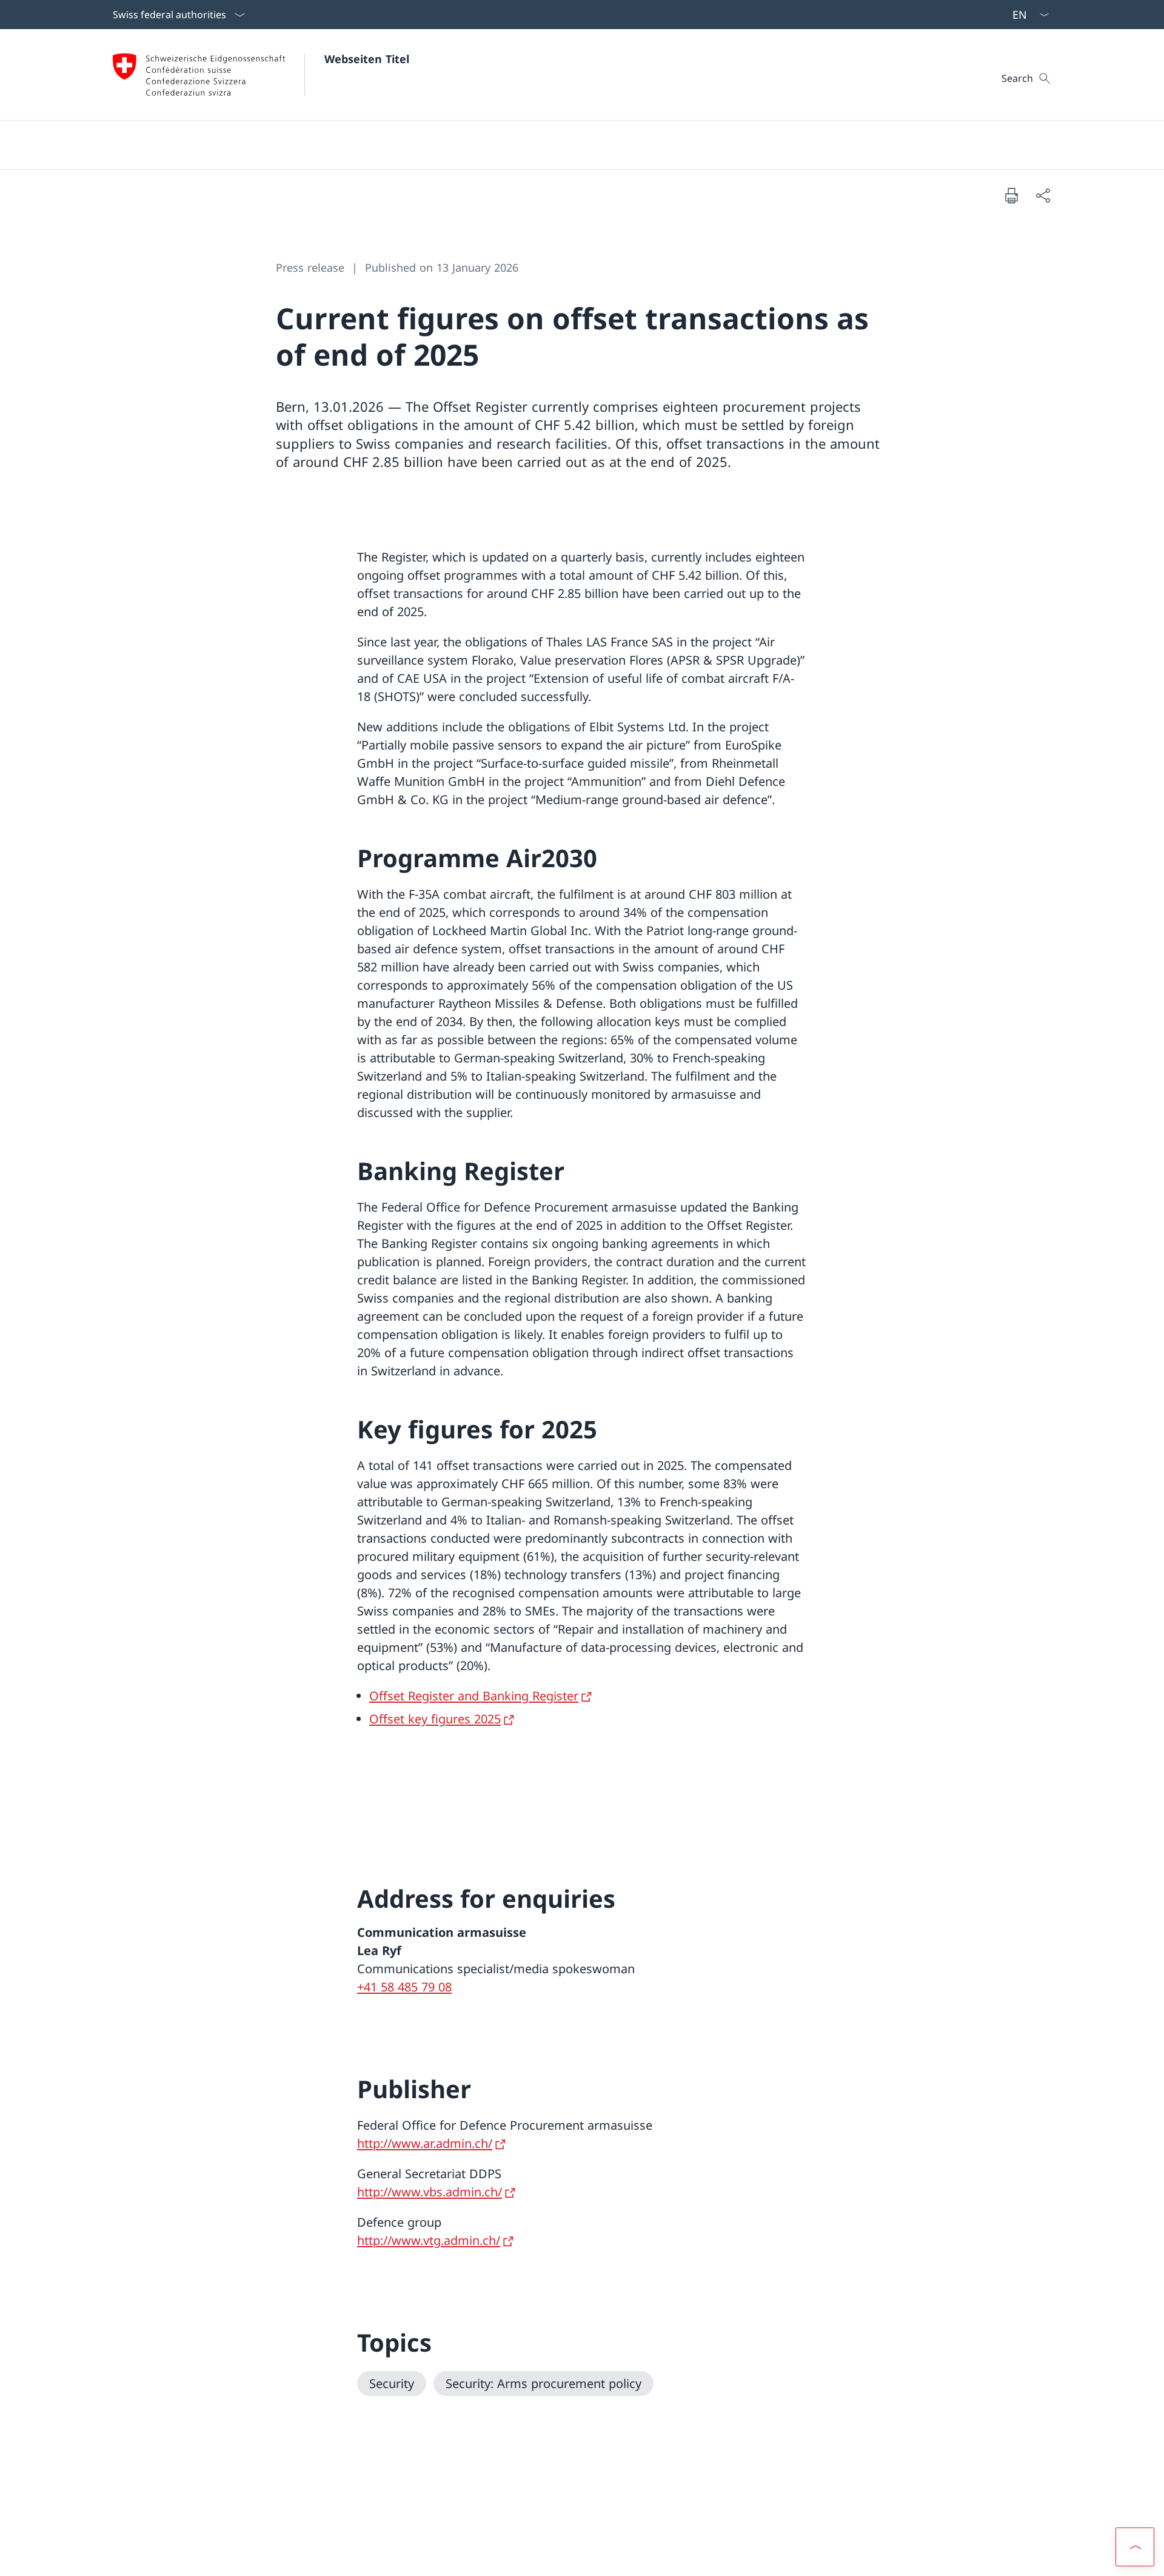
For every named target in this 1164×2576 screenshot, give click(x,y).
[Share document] (1043, 195)
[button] (1135, 2547)
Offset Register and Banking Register (474, 1696)
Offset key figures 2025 (435, 1719)
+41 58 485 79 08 (404, 1987)
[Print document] (1011, 195)
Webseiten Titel (367, 59)
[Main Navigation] (572, 145)
